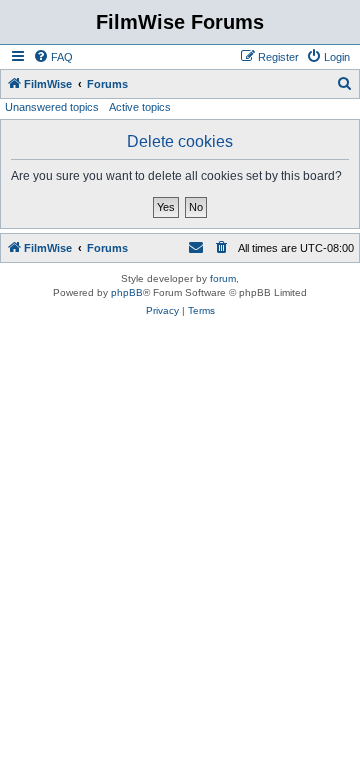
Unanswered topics (52, 107)
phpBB (127, 292)
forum (223, 278)
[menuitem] (53, 57)
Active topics (140, 107)
